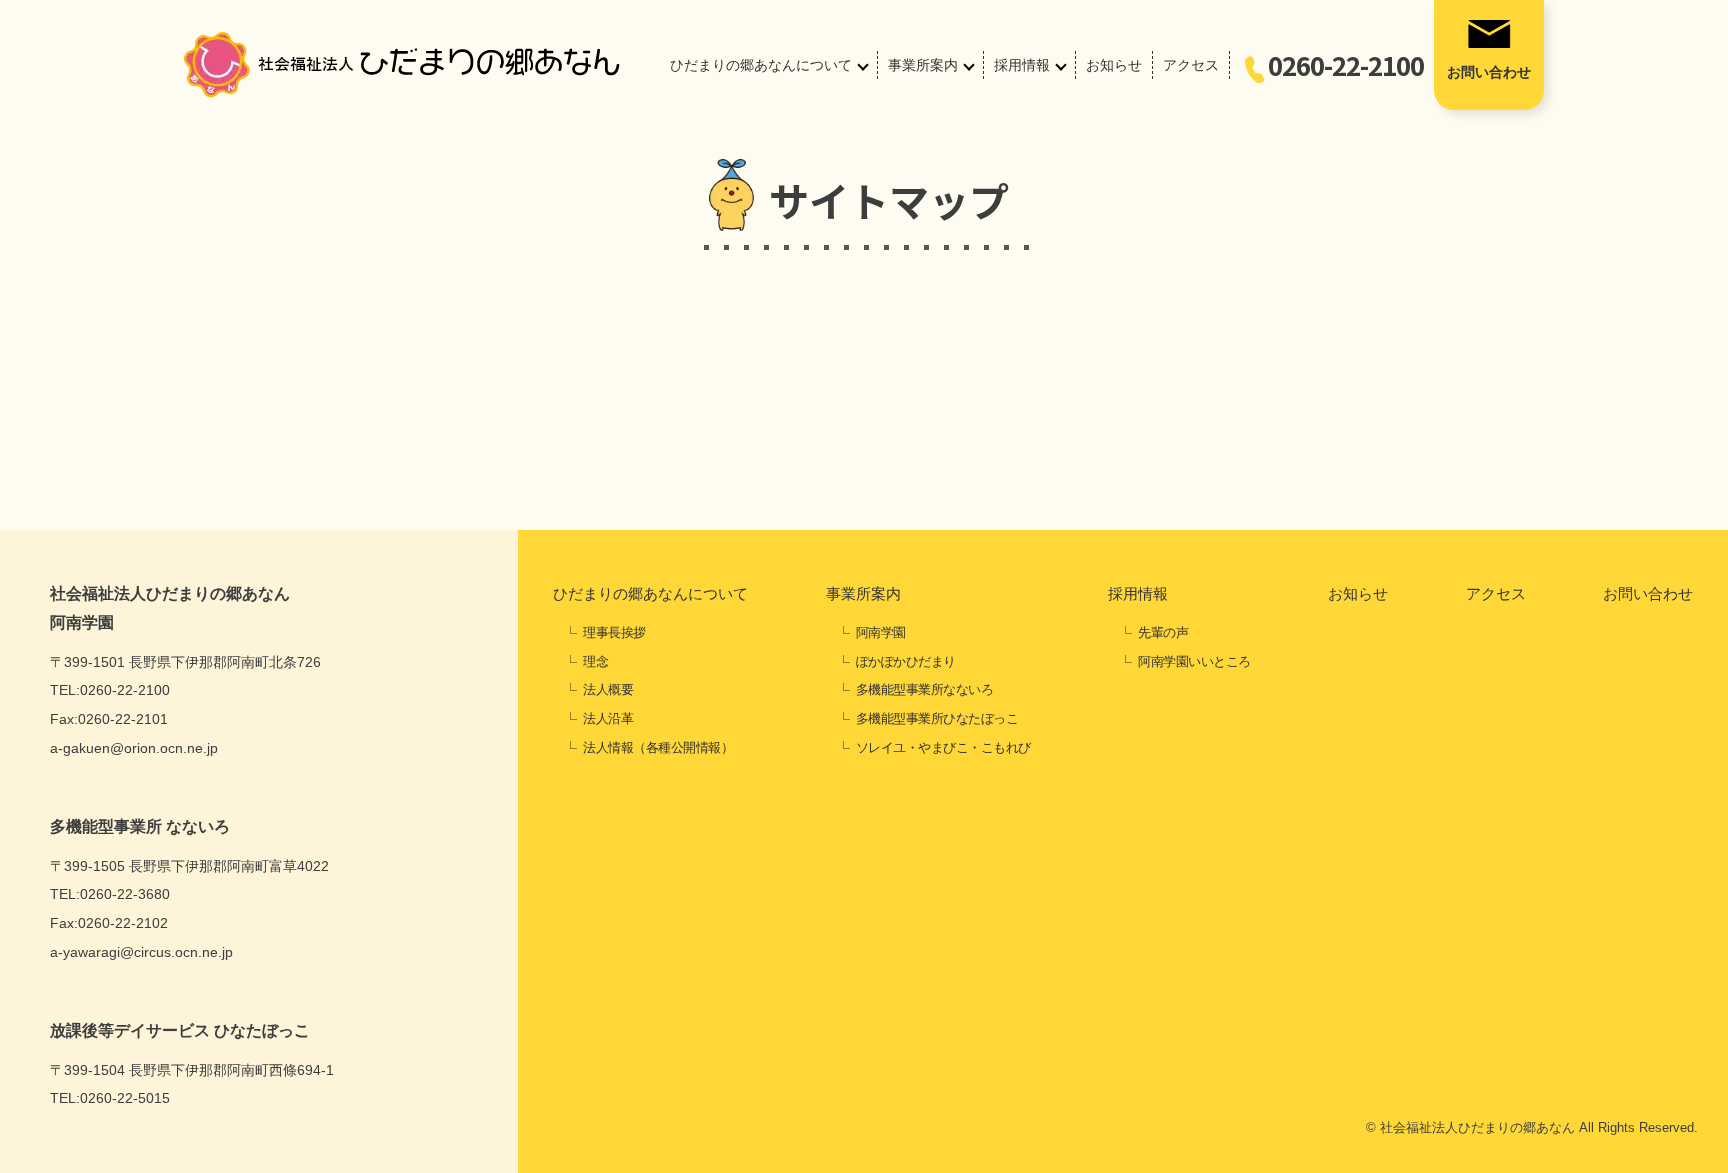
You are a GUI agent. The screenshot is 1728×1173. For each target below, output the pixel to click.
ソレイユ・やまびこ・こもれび (943, 747)
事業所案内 (923, 65)
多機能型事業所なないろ (925, 689)
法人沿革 (608, 718)
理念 (595, 661)
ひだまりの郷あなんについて (761, 65)
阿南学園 (881, 632)
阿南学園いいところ (1194, 661)
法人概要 (608, 689)
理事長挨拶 (614, 632)
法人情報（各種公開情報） (658, 747)
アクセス (1191, 65)
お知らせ (1114, 65)
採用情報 (1022, 65)
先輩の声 (1163, 632)
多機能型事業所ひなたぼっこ (937, 718)
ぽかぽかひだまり (906, 661)
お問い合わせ (1489, 72)
